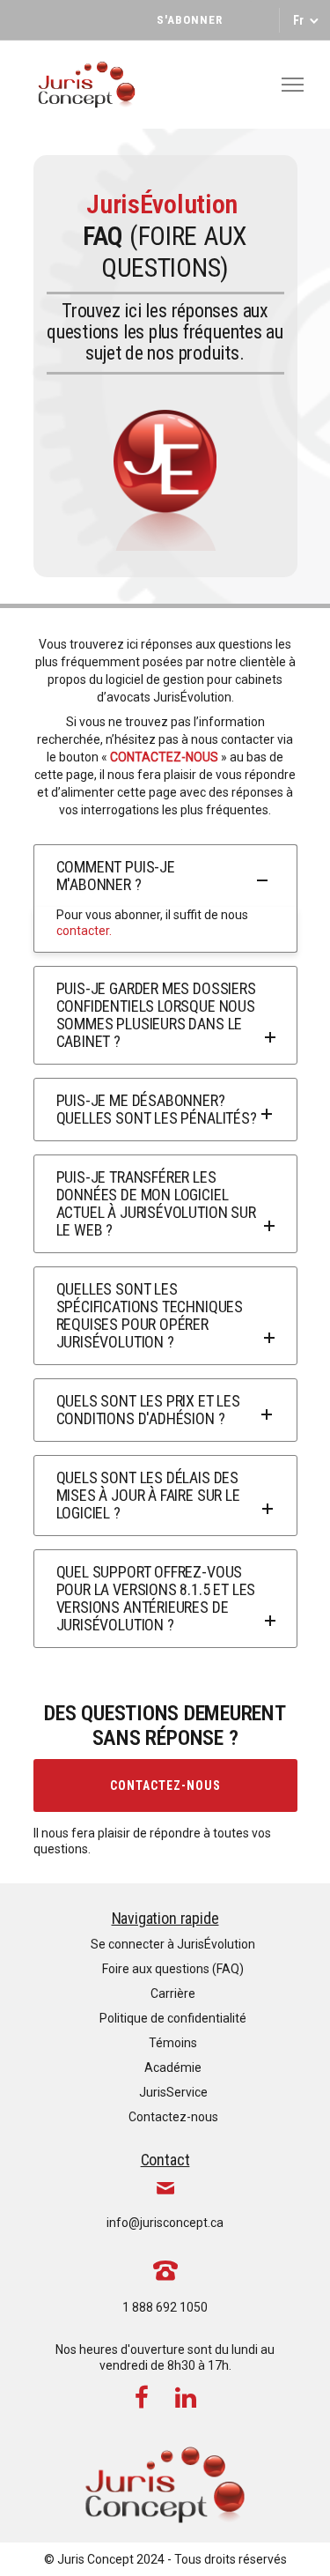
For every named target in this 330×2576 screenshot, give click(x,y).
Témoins (173, 2043)
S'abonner (190, 20)
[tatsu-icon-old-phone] (165, 2269)
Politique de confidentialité (173, 2018)
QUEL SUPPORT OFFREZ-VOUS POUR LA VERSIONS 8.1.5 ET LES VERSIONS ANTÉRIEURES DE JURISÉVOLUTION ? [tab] (156, 1598)
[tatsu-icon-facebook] (148, 2397)
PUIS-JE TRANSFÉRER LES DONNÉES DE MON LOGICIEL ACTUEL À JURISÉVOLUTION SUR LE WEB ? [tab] (156, 1203)
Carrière (173, 1993)
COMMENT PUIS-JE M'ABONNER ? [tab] (116, 876)
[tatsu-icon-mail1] (165, 2187)
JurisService (173, 2092)
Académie (173, 2067)
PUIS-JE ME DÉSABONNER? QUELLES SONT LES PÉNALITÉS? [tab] (157, 1109)
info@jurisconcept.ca (165, 2223)
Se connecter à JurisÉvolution (173, 1944)
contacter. (84, 931)
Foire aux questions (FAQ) (173, 1969)
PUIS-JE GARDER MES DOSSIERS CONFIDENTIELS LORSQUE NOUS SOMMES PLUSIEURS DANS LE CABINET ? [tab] (156, 1015)
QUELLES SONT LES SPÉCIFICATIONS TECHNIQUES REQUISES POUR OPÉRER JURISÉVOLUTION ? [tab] (150, 1315)
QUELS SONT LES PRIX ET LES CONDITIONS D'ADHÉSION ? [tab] (148, 1410)
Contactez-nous (165, 1785)
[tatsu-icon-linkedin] (186, 2397)
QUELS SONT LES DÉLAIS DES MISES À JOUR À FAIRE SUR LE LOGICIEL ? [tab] (148, 1495)
